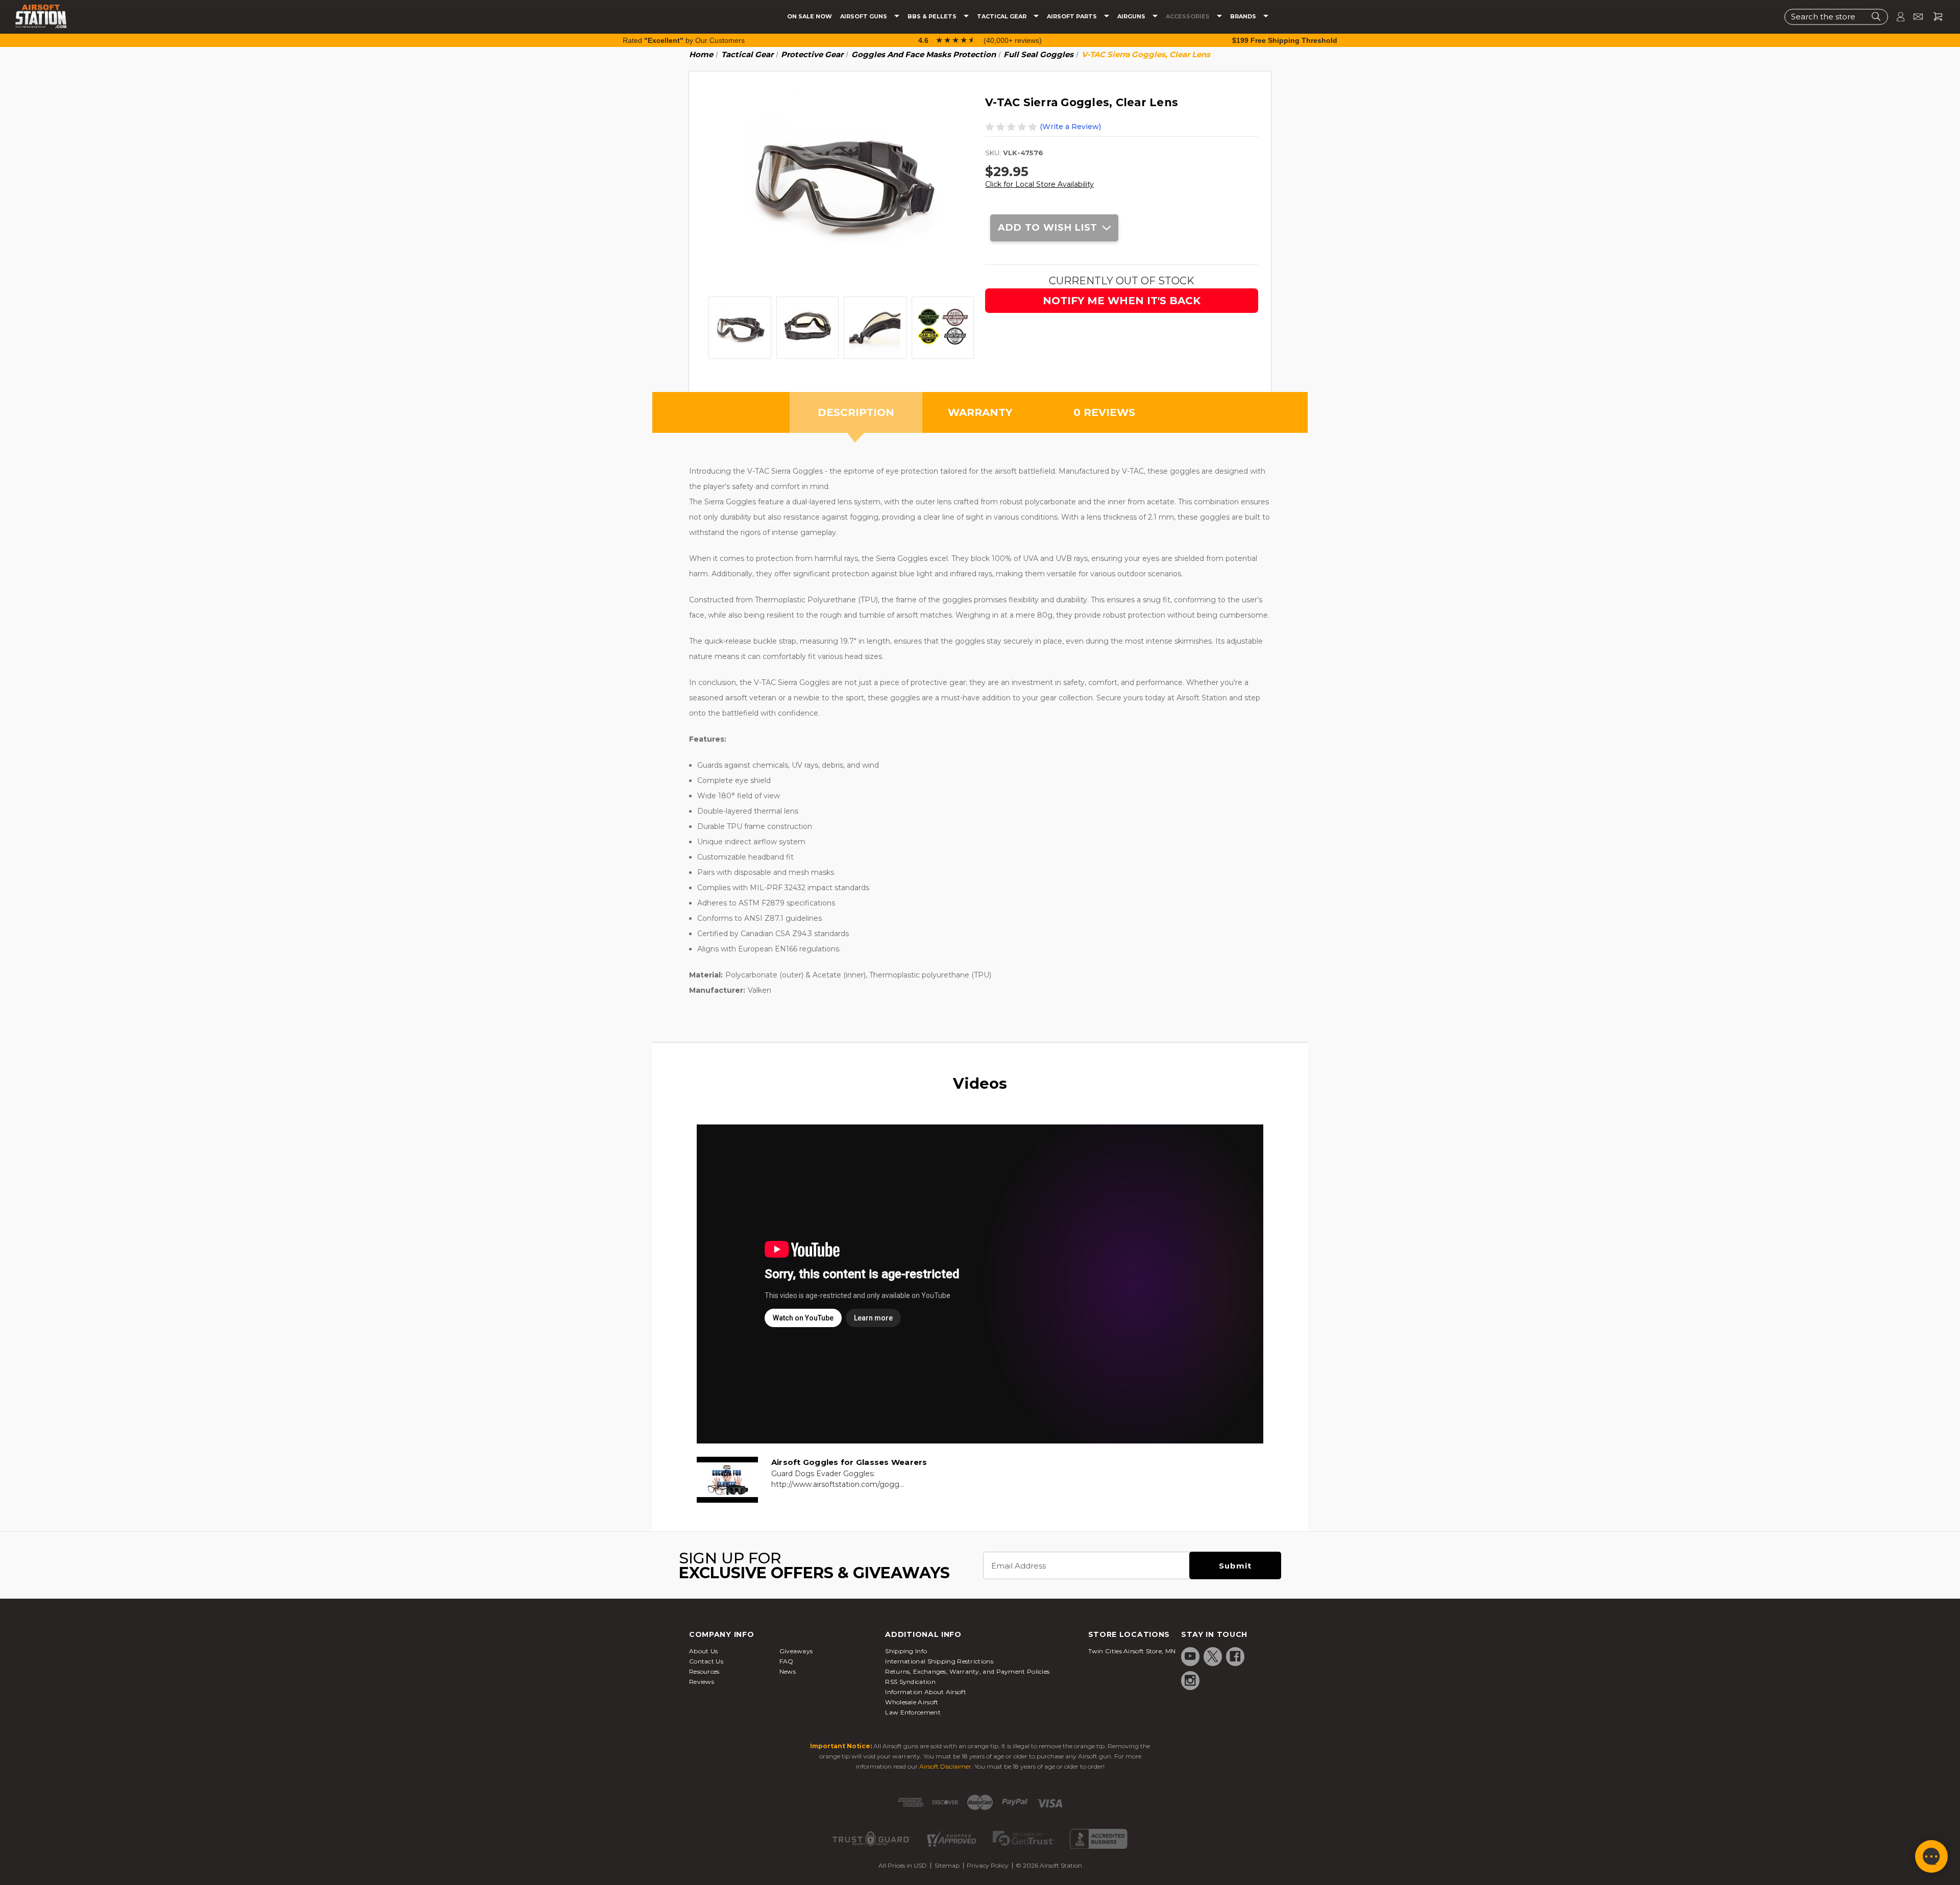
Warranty (980, 412)
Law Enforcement (913, 1712)
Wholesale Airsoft (912, 1702)
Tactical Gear (1002, 17)
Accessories (1189, 17)
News (788, 1671)
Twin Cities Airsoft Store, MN (1132, 1651)
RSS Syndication (910, 1682)
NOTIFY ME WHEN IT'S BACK (1122, 301)
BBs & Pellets (933, 17)
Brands (1244, 17)
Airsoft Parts (1073, 17)
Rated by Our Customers (684, 40)
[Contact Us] (1914, 17)
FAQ (787, 1661)
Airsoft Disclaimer (945, 1766)
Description (856, 412)
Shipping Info (906, 1651)
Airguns (1132, 17)
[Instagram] (1190, 1680)
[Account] (1896, 17)
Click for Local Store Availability (1039, 184)
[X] (1213, 1656)
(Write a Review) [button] (1070, 127)
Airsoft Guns (864, 17)
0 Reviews (1104, 412)
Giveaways (796, 1651)
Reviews (702, 1682)
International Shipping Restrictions (939, 1661)
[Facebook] (1235, 1656)
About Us (703, 1651)
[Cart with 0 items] (1934, 17)
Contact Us (706, 1661)
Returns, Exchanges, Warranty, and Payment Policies (967, 1671)
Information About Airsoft (926, 1692)
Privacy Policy (988, 1865)
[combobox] (1836, 17)
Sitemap (947, 1865)
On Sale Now (810, 17)
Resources (704, 1671)
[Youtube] (1190, 1656)
